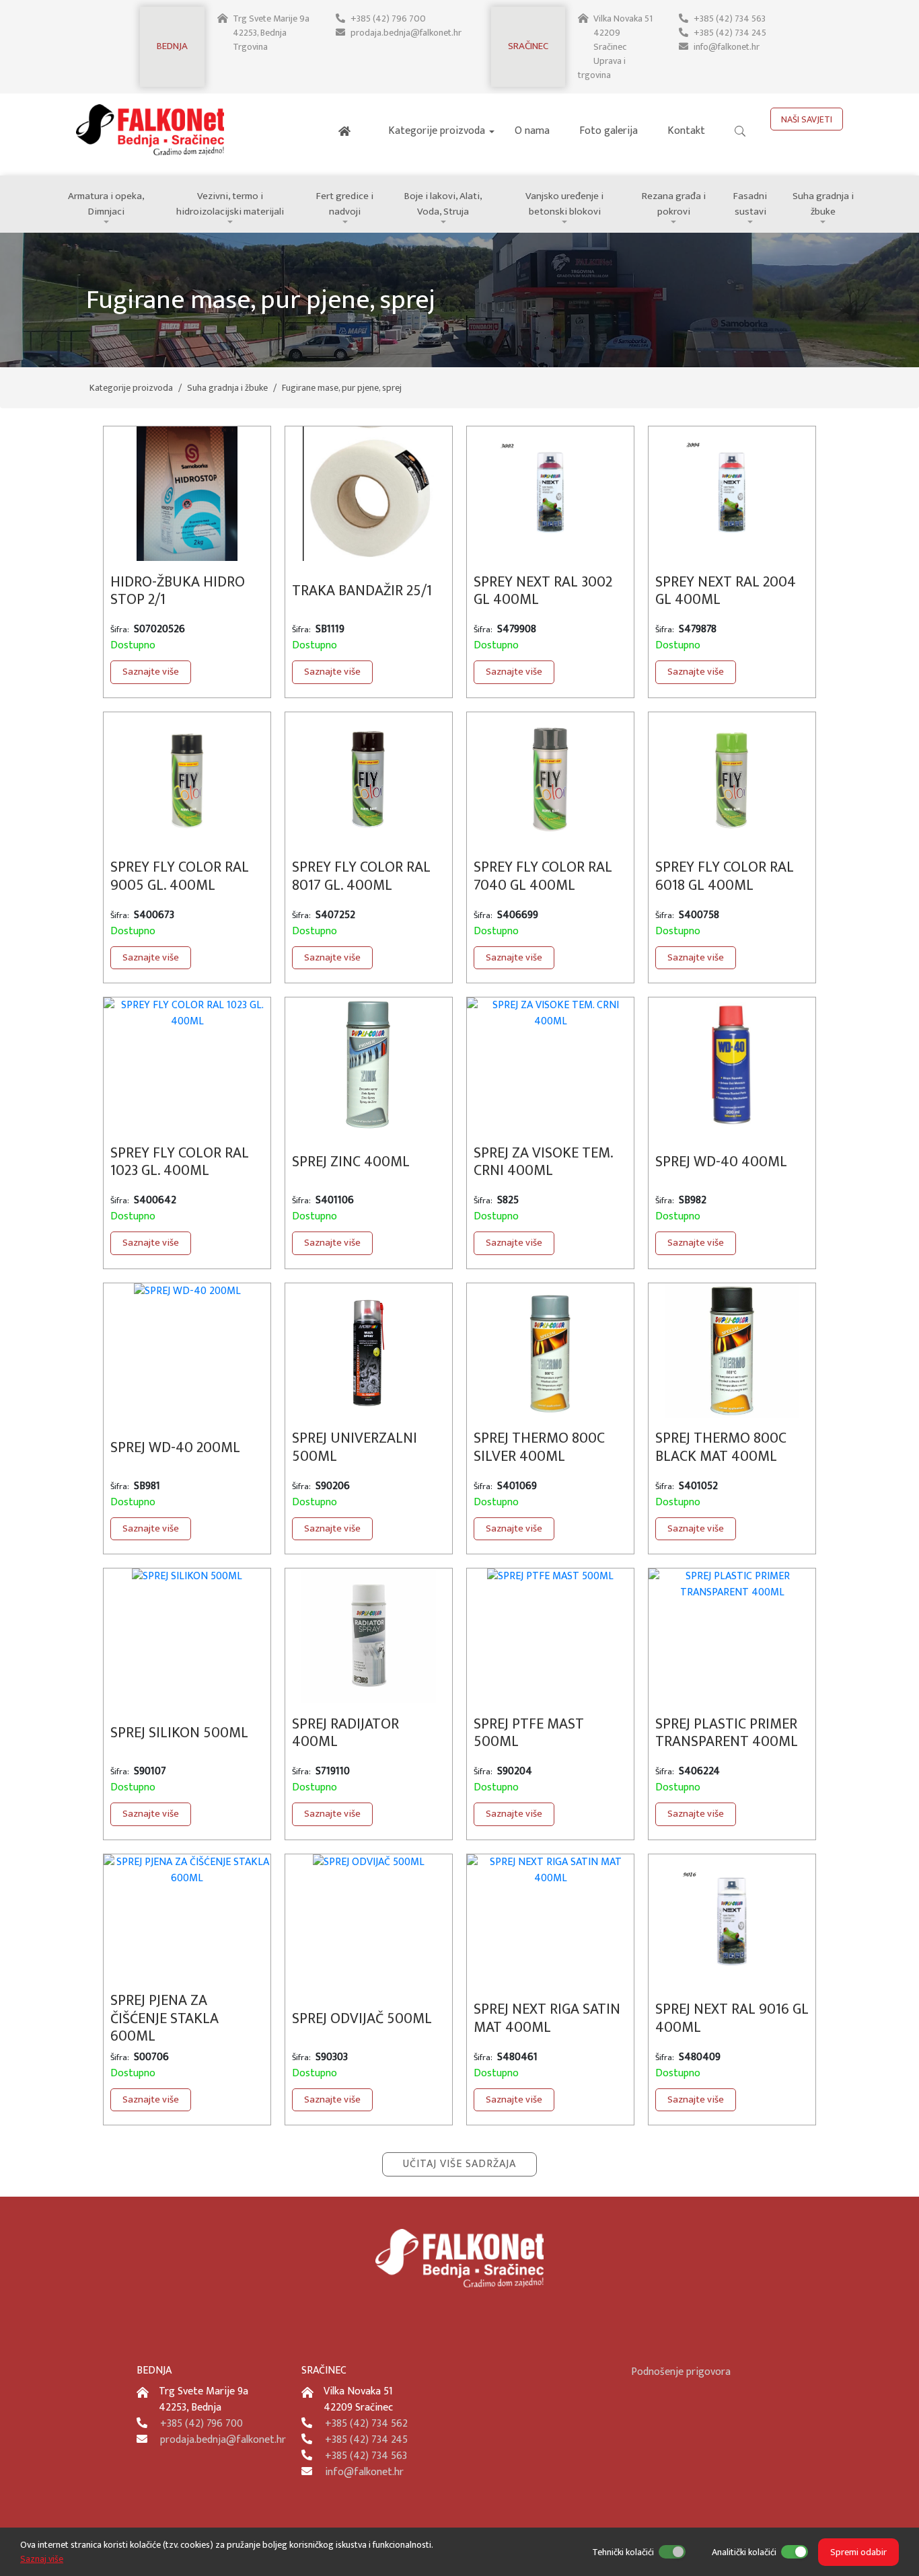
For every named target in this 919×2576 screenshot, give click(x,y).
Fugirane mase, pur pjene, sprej (342, 388)
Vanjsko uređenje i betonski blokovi (564, 204)
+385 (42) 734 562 (366, 2424)
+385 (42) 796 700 (388, 18)
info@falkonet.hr (727, 47)
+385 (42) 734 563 (730, 18)
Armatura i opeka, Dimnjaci (106, 204)
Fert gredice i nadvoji (345, 204)
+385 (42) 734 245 (730, 33)
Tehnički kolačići (623, 2552)
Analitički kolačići (744, 2552)
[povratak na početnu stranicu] (155, 160)
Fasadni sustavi (750, 204)
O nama (532, 131)
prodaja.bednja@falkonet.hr (406, 33)
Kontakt (686, 131)
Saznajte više (151, 672)
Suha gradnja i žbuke (823, 204)
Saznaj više (42, 2559)
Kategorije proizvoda (437, 131)
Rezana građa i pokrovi (674, 204)
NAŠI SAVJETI (807, 119)
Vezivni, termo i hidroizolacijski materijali (230, 204)
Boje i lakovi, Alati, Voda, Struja (443, 204)
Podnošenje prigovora (681, 2372)
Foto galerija (609, 131)
